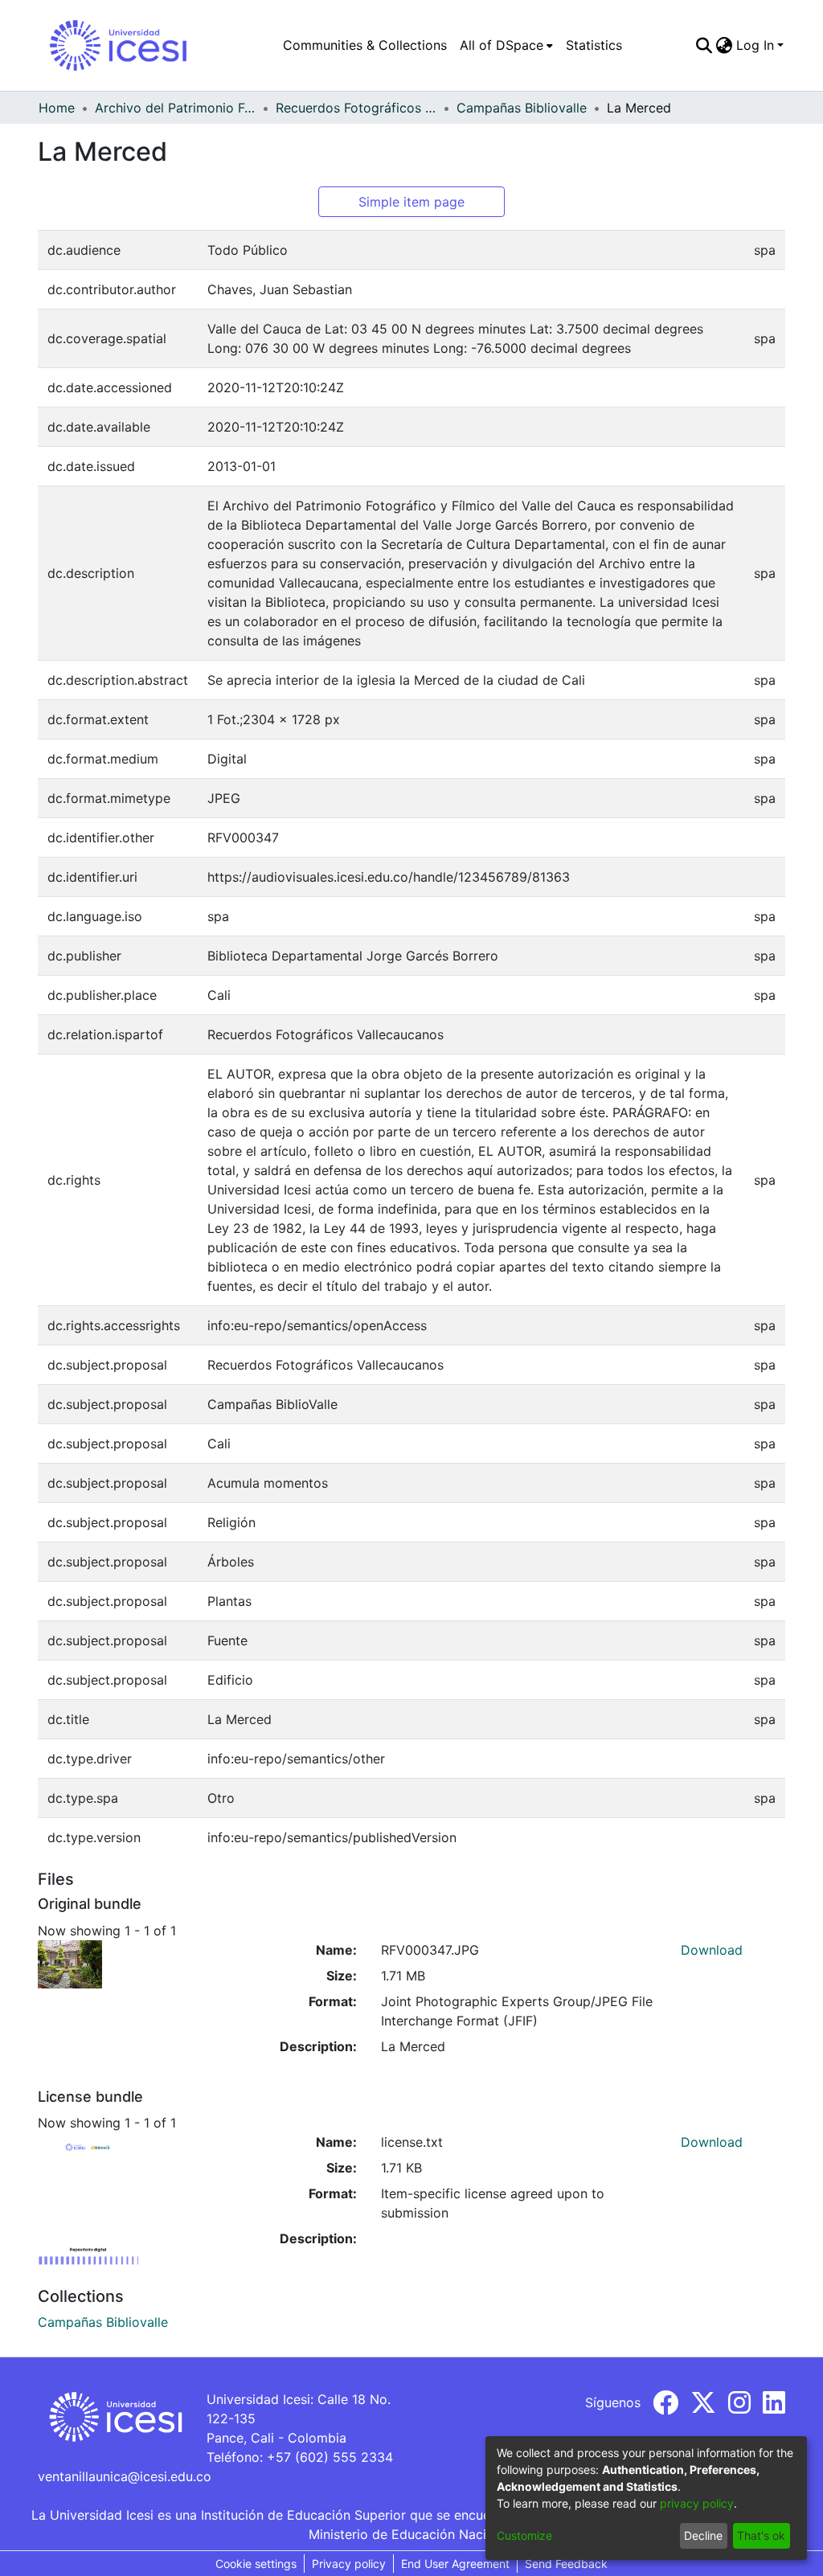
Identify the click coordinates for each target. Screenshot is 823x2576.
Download (712, 1950)
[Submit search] (704, 45)
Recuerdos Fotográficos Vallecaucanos (356, 108)
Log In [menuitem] (755, 45)
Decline (703, 2535)
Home (57, 108)
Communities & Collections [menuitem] (365, 45)
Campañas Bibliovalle (522, 108)
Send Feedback (566, 2564)
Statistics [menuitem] (594, 45)
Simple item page (411, 202)
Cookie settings (256, 2564)
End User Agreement (455, 2564)
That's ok (761, 2535)
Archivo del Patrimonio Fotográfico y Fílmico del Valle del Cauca (175, 108)
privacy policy (697, 2503)
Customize (524, 2535)
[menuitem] (506, 45)
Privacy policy (349, 2564)
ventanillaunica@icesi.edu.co (125, 2476)
